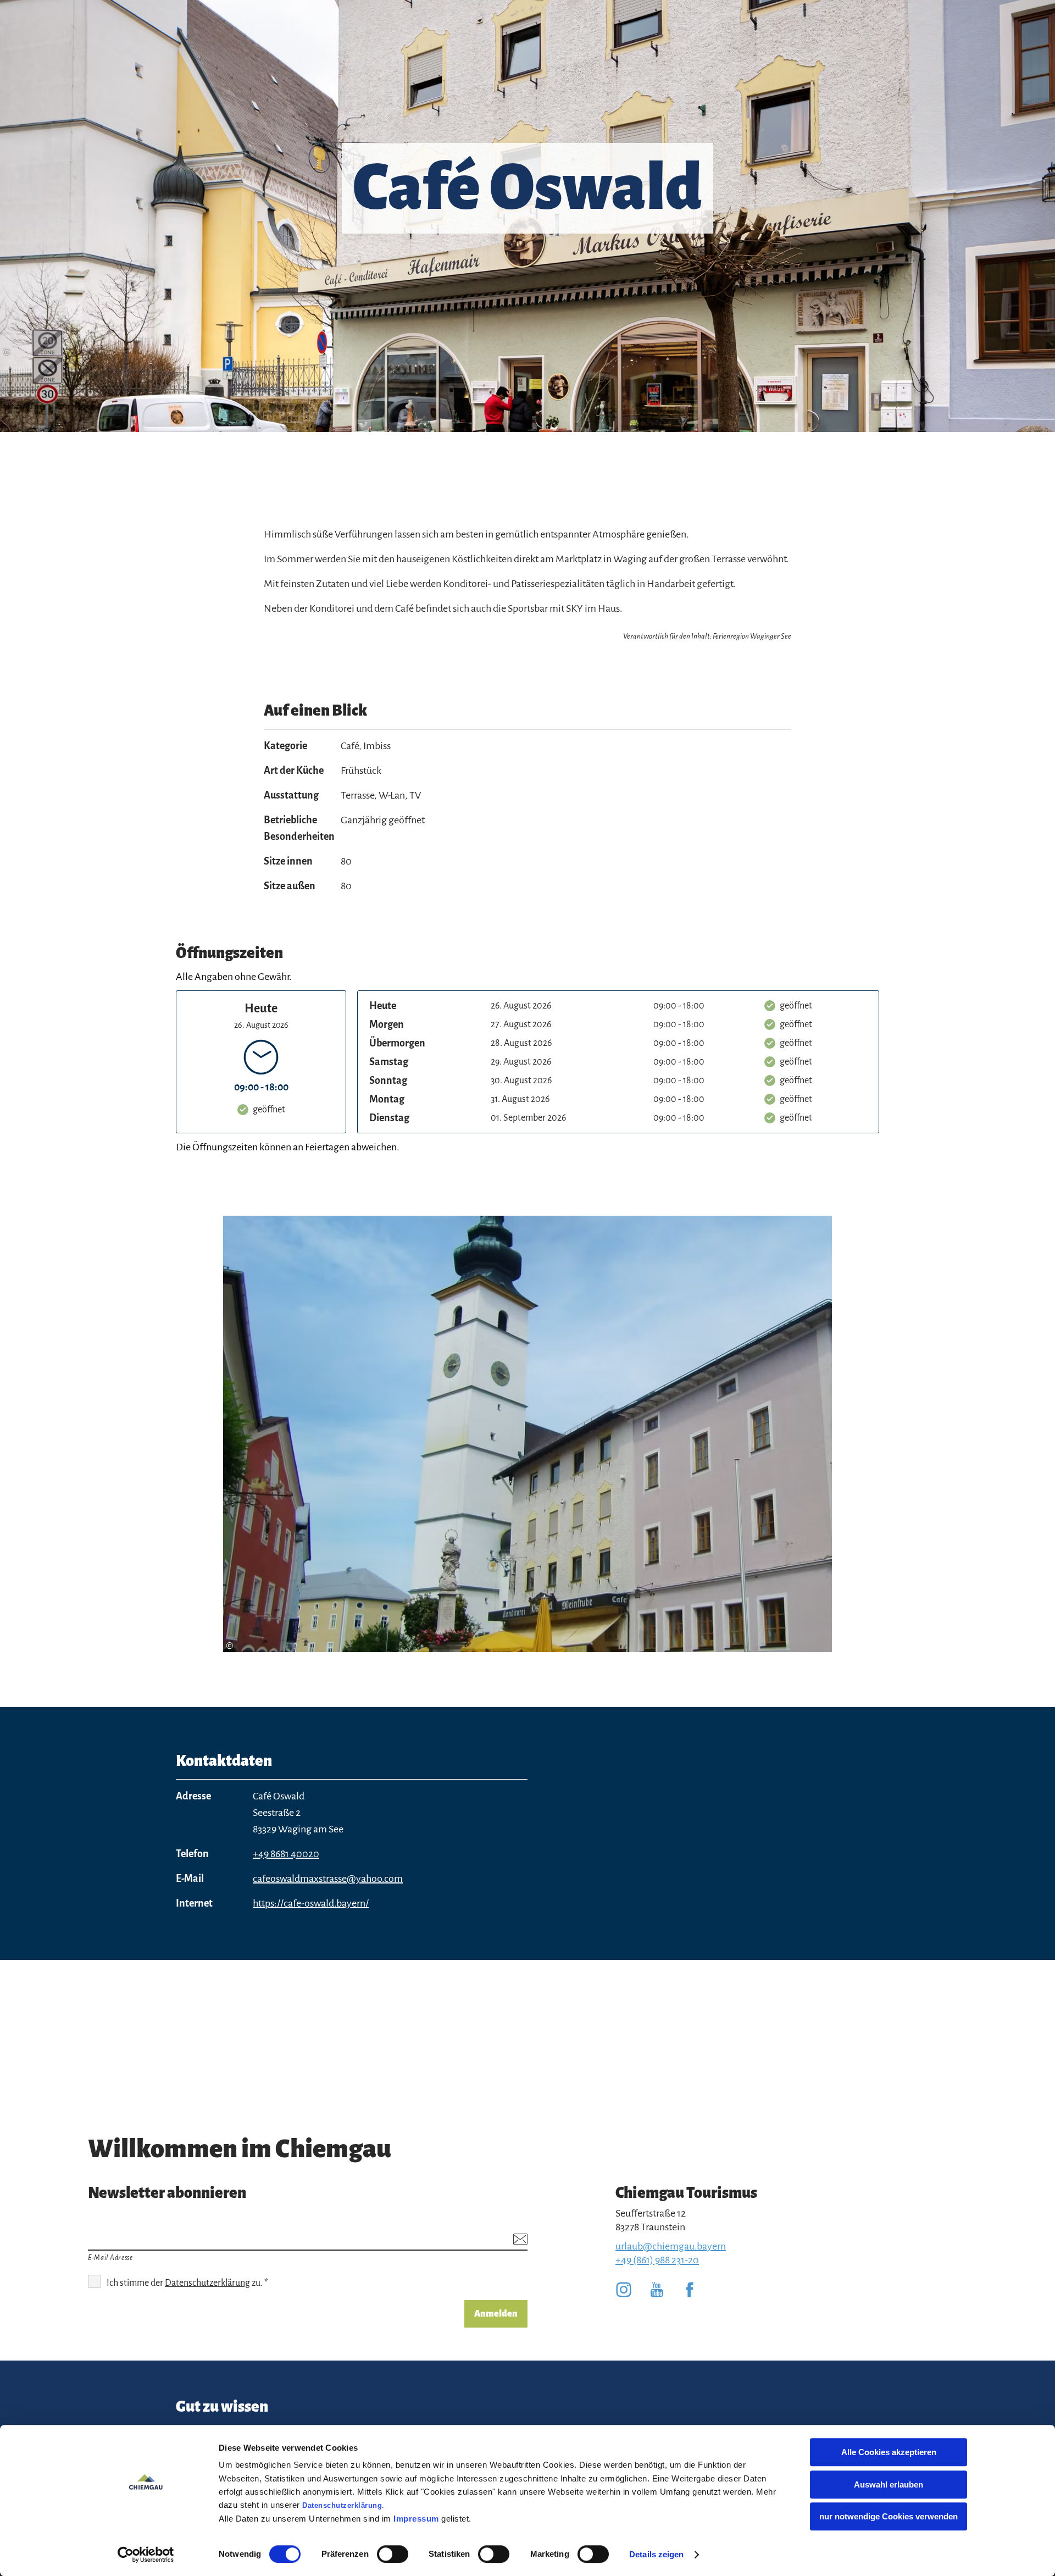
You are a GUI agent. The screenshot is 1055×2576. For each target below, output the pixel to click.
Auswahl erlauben (889, 2484)
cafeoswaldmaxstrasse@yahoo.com (328, 1879)
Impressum (416, 2519)
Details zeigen (656, 2554)
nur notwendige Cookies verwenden (889, 2516)
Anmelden (496, 2314)
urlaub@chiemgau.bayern (671, 2246)
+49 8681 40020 (286, 1854)
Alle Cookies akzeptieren (889, 2452)
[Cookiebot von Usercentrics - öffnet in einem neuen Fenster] (146, 2555)
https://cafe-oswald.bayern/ (311, 1903)
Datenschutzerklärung (342, 2505)
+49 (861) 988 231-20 (657, 2260)
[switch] (393, 2554)
